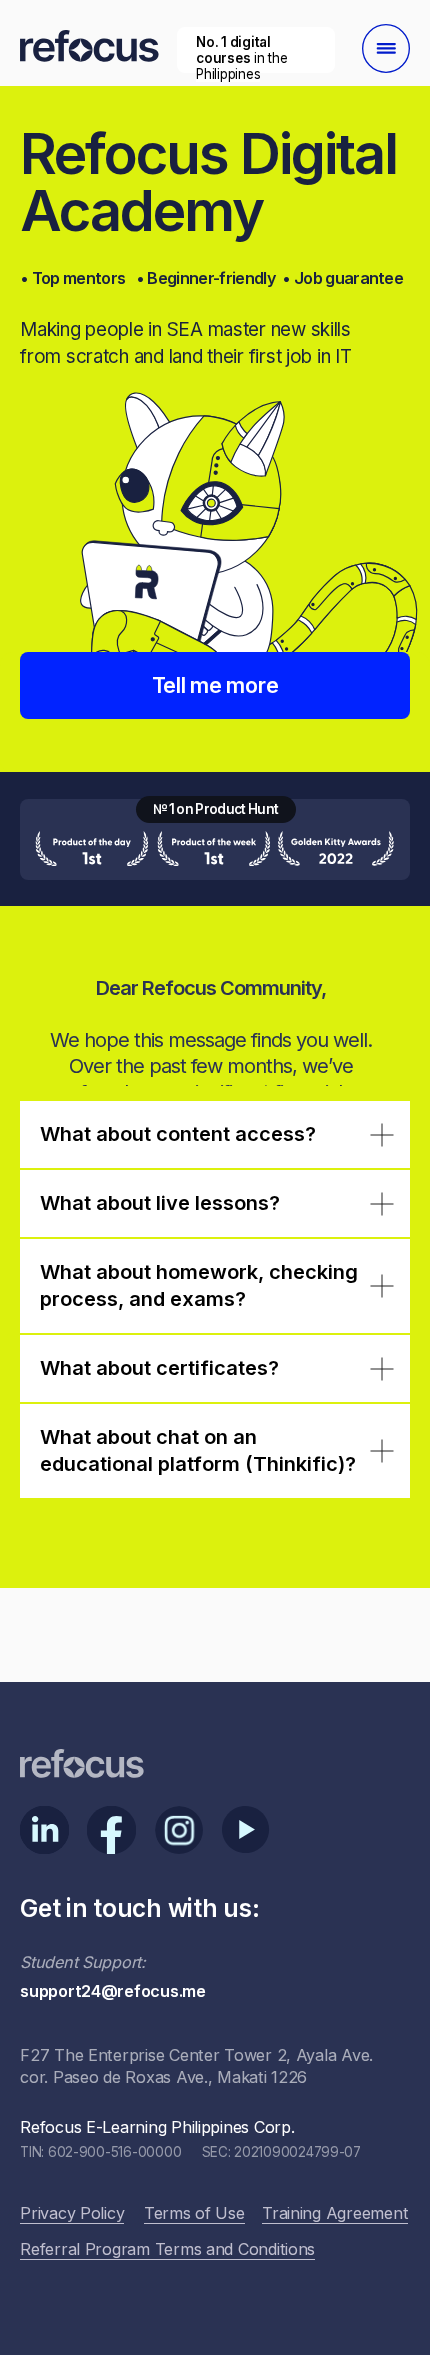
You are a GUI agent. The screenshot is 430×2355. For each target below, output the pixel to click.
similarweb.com (254, 105)
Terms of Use (194, 2213)
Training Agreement (335, 2213)
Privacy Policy (72, 2213)
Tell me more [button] (215, 685)
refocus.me (224, 121)
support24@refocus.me (113, 1991)
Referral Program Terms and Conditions (167, 2249)
